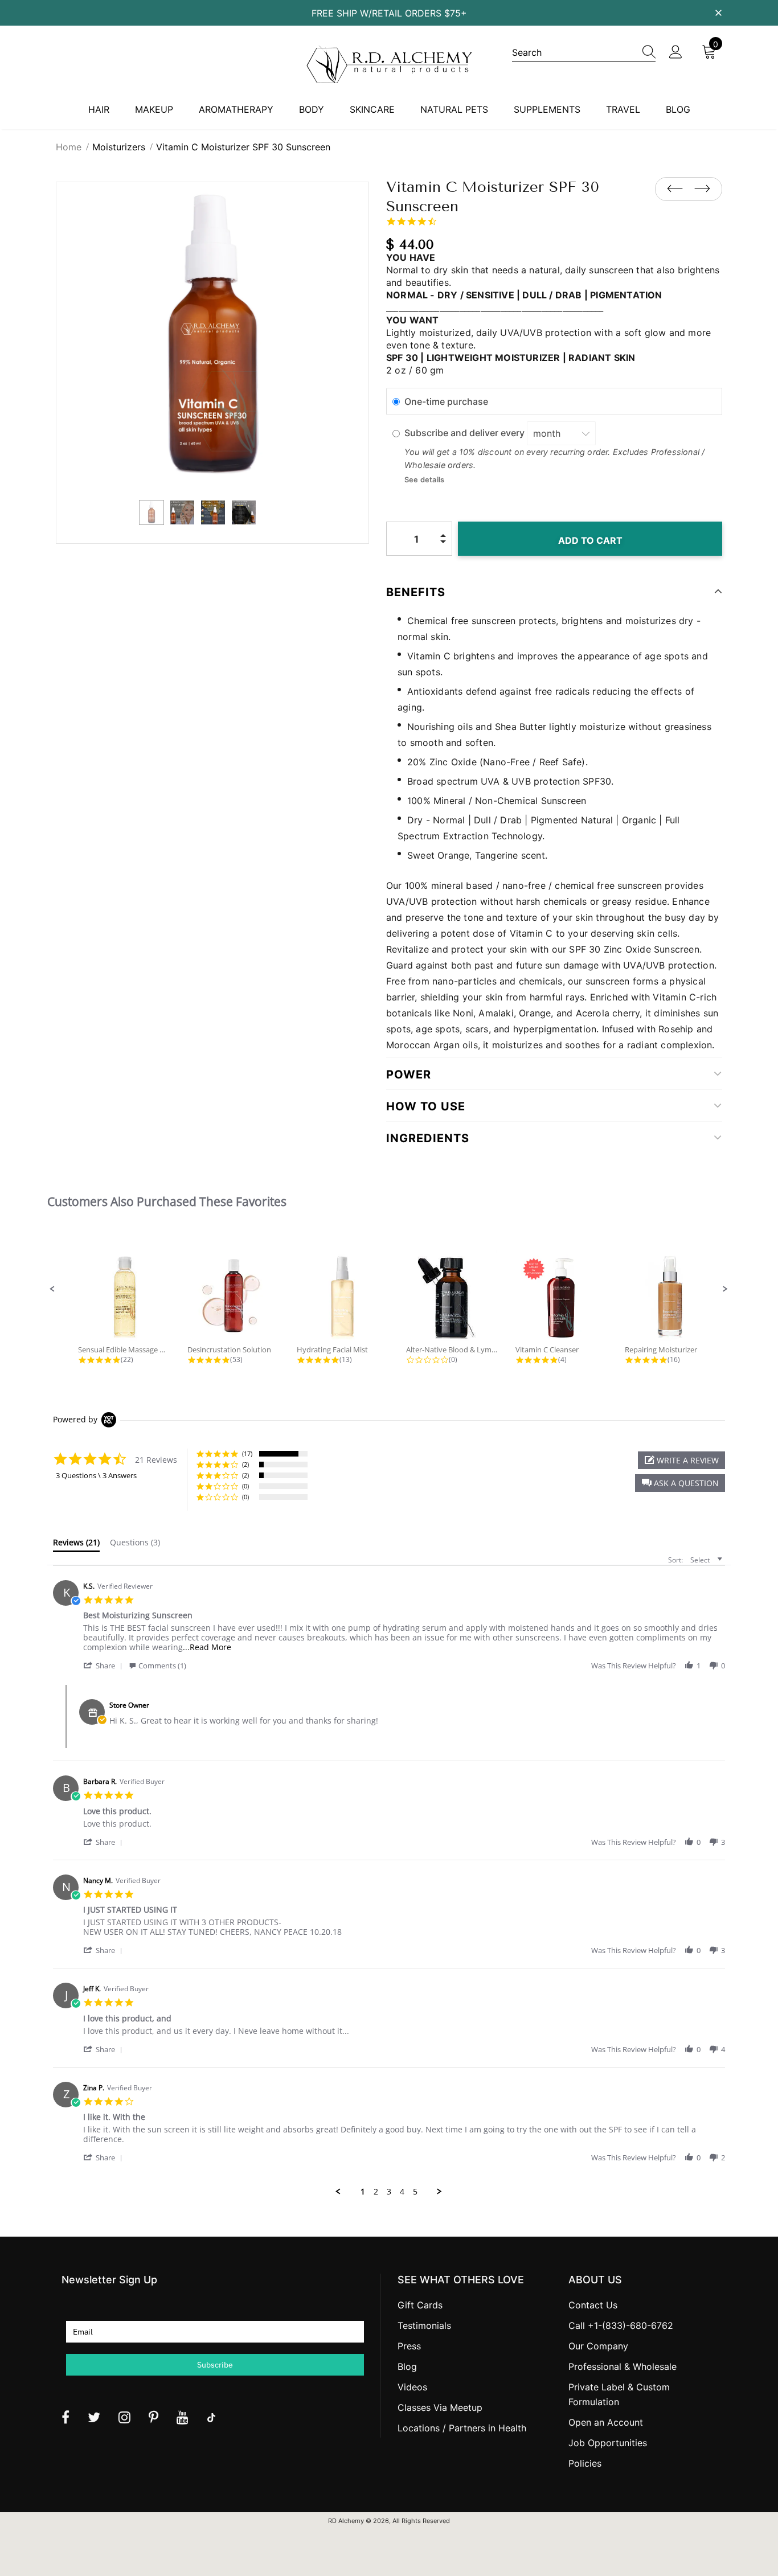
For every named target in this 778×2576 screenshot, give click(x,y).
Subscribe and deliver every (466, 433)
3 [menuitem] (389, 2192)
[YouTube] (183, 2417)
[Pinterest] (153, 2417)
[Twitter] (94, 2417)
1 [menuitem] (363, 2192)
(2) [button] (245, 1464)
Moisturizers (119, 147)
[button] (52, 1289)
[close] (718, 12)
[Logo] (389, 64)
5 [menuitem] (415, 2192)
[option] (212, 338)
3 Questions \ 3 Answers (96, 1475)
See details (424, 480)
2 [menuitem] (376, 2192)
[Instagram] (124, 2417)
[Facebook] (65, 2417)
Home (69, 147)
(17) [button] (247, 1453)
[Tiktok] (211, 2417)
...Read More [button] (207, 1647)
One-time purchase (446, 401)
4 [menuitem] (402, 2192)
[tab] (76, 1545)
